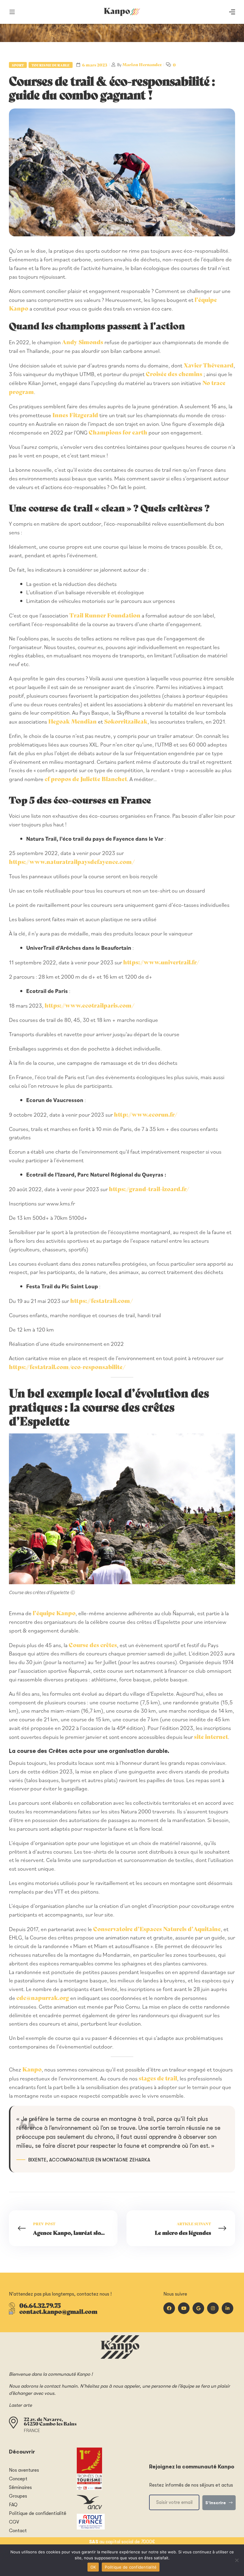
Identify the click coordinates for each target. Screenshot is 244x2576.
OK (93, 2567)
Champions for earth (118, 432)
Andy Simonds (83, 342)
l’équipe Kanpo (54, 1613)
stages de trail (158, 2078)
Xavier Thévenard (209, 365)
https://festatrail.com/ (102, 1300)
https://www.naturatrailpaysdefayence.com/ (72, 861)
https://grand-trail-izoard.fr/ (149, 1189)
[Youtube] (184, 2308)
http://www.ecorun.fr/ (146, 1114)
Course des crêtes (93, 1645)
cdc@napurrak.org (43, 1997)
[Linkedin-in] (227, 2308)
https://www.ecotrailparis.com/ (90, 1005)
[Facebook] (169, 2308)
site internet (211, 1736)
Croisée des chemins (175, 374)
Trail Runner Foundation (105, 615)
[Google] (198, 2308)
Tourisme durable (51, 65)
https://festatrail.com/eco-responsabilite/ (67, 1367)
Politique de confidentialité (131, 2567)
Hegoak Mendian (72, 721)
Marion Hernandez (142, 64)
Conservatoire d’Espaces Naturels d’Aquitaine (157, 1929)
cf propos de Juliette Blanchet (86, 779)
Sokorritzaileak (125, 721)
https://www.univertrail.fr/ (161, 962)
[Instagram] (213, 2308)
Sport (18, 65)
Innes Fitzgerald (75, 415)
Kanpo (32, 2069)
